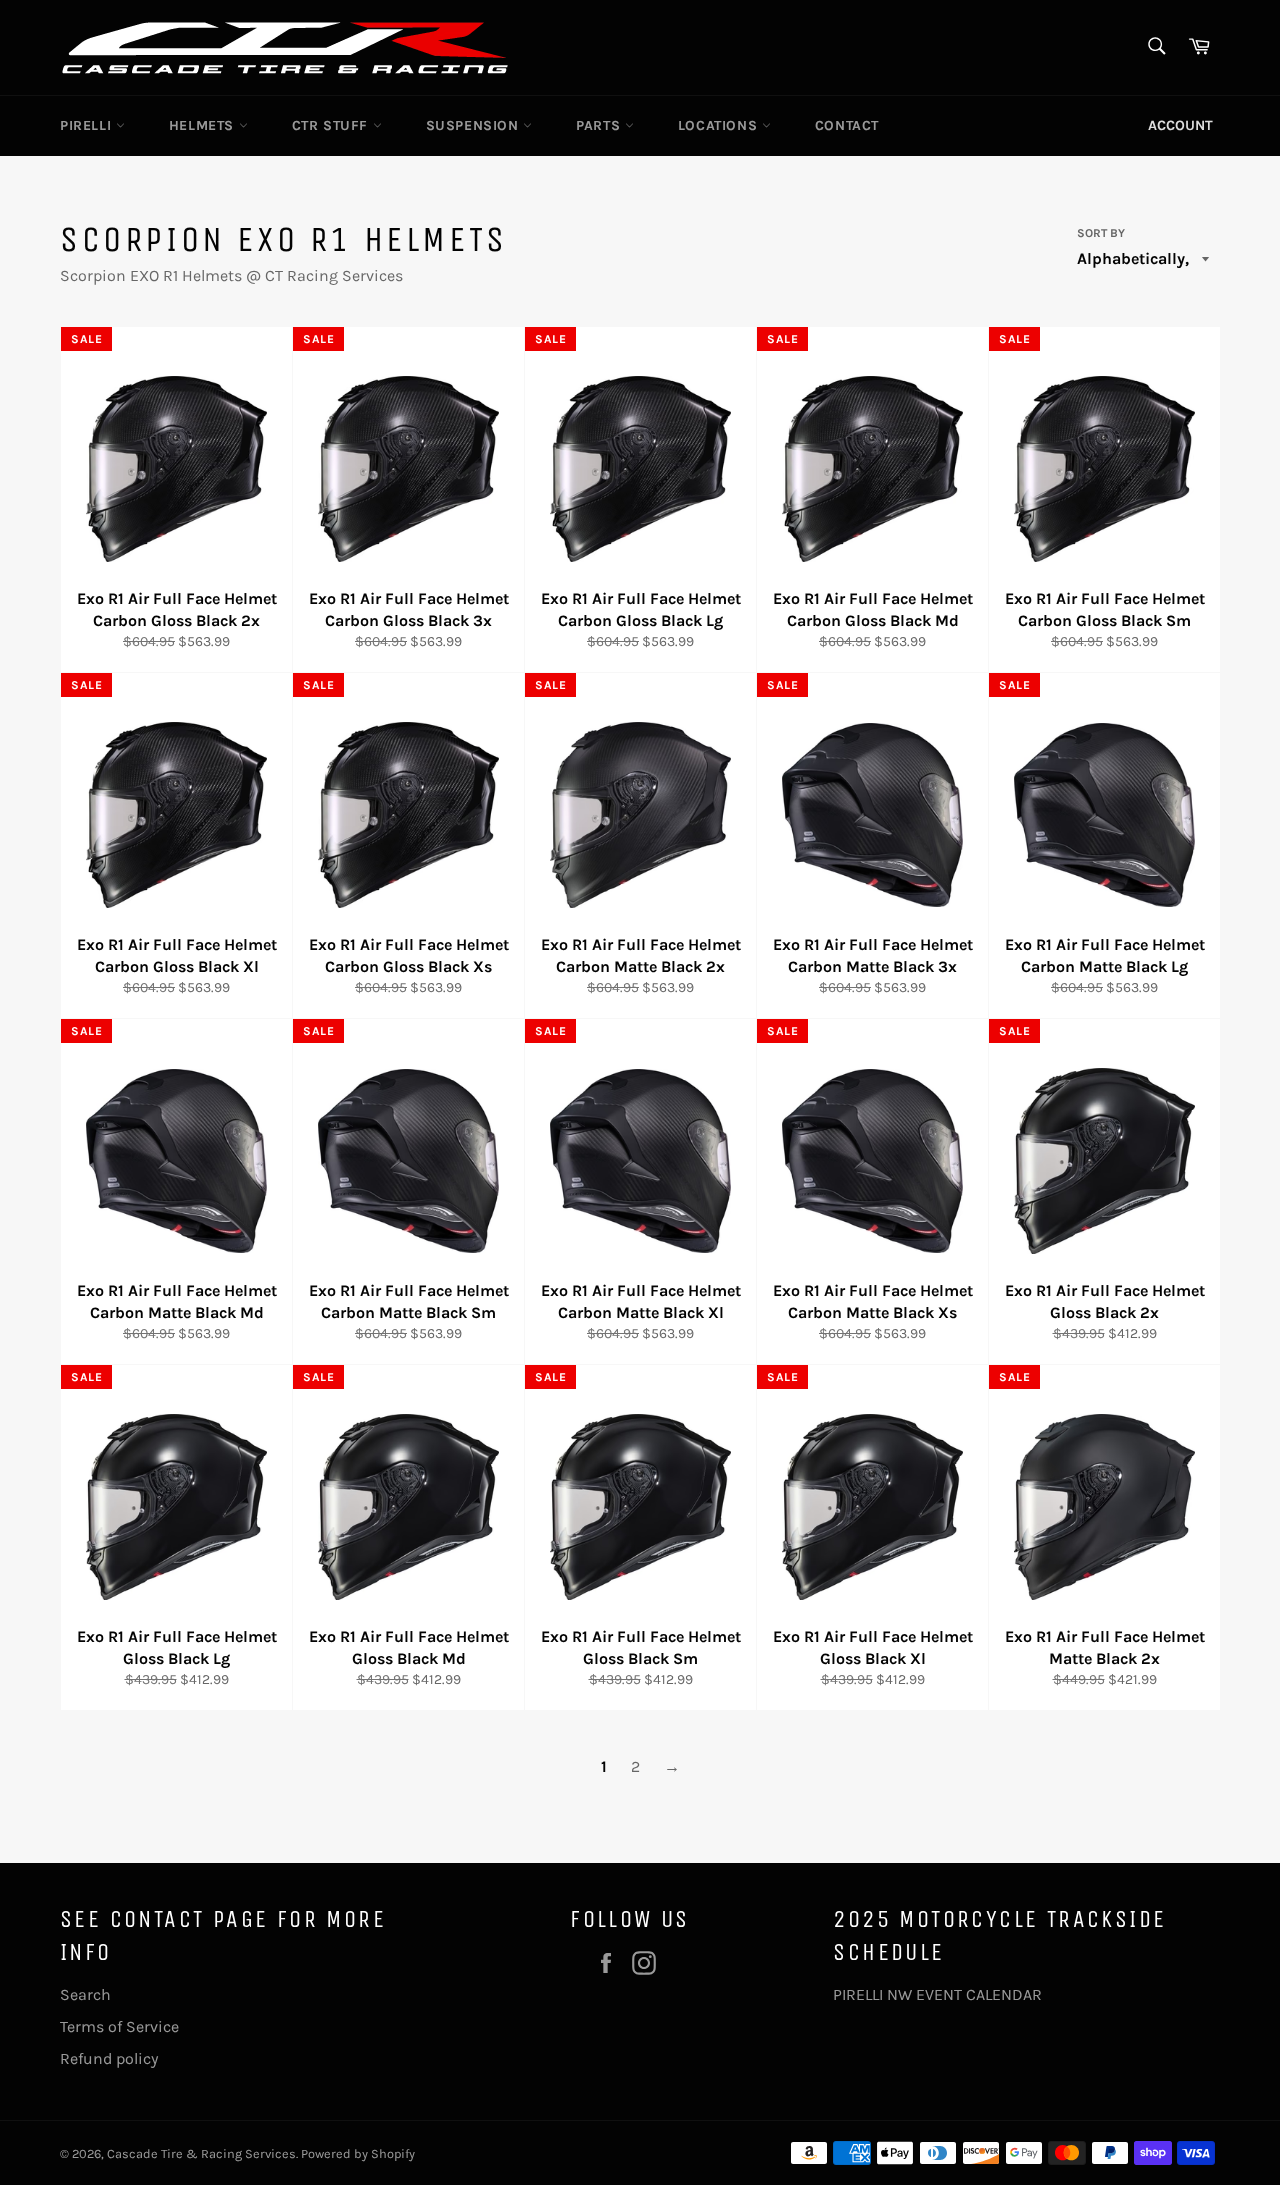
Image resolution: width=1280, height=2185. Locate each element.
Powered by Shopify (358, 2153)
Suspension (475, 125)
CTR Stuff (332, 125)
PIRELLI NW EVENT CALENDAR (937, 1994)
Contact (847, 125)
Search (85, 1994)
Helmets (204, 125)
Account (1180, 125)
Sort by (1101, 233)
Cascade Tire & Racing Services (201, 2153)
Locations (720, 125)
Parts (600, 125)
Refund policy (109, 2058)
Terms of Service (119, 2026)
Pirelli (88, 125)
